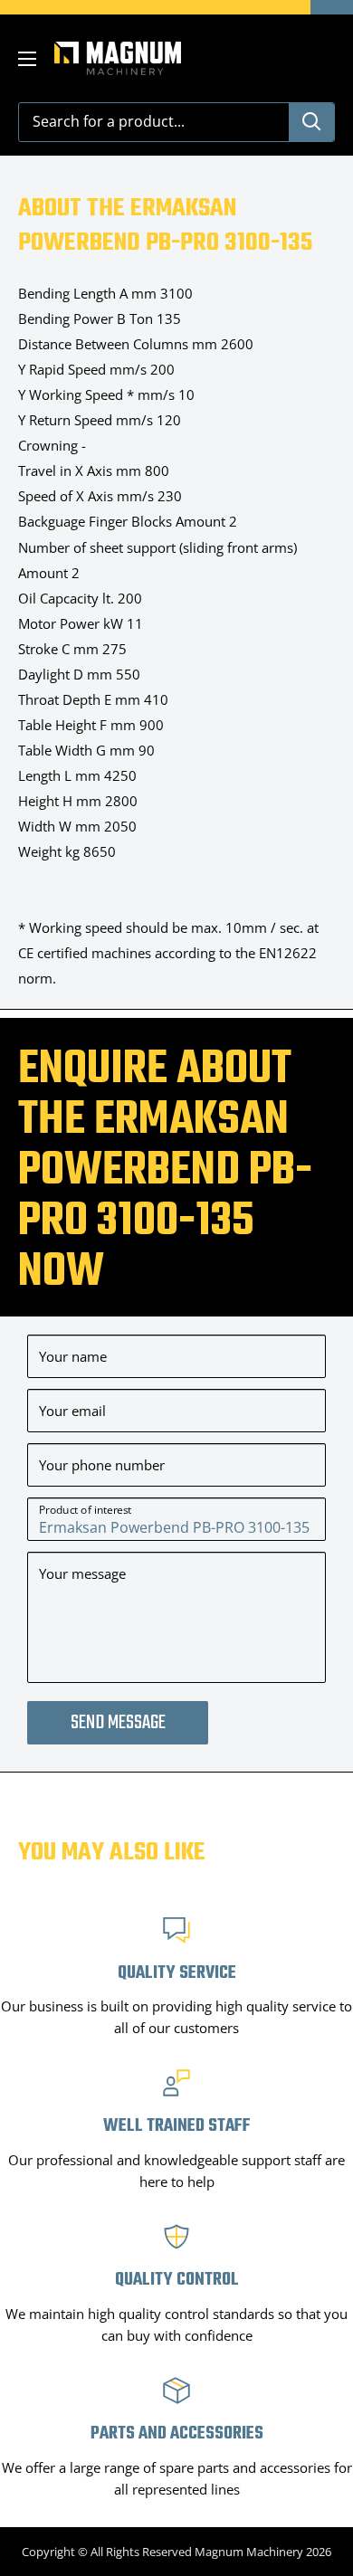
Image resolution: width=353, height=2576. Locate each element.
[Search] (311, 122)
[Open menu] (27, 59)
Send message (118, 1723)
